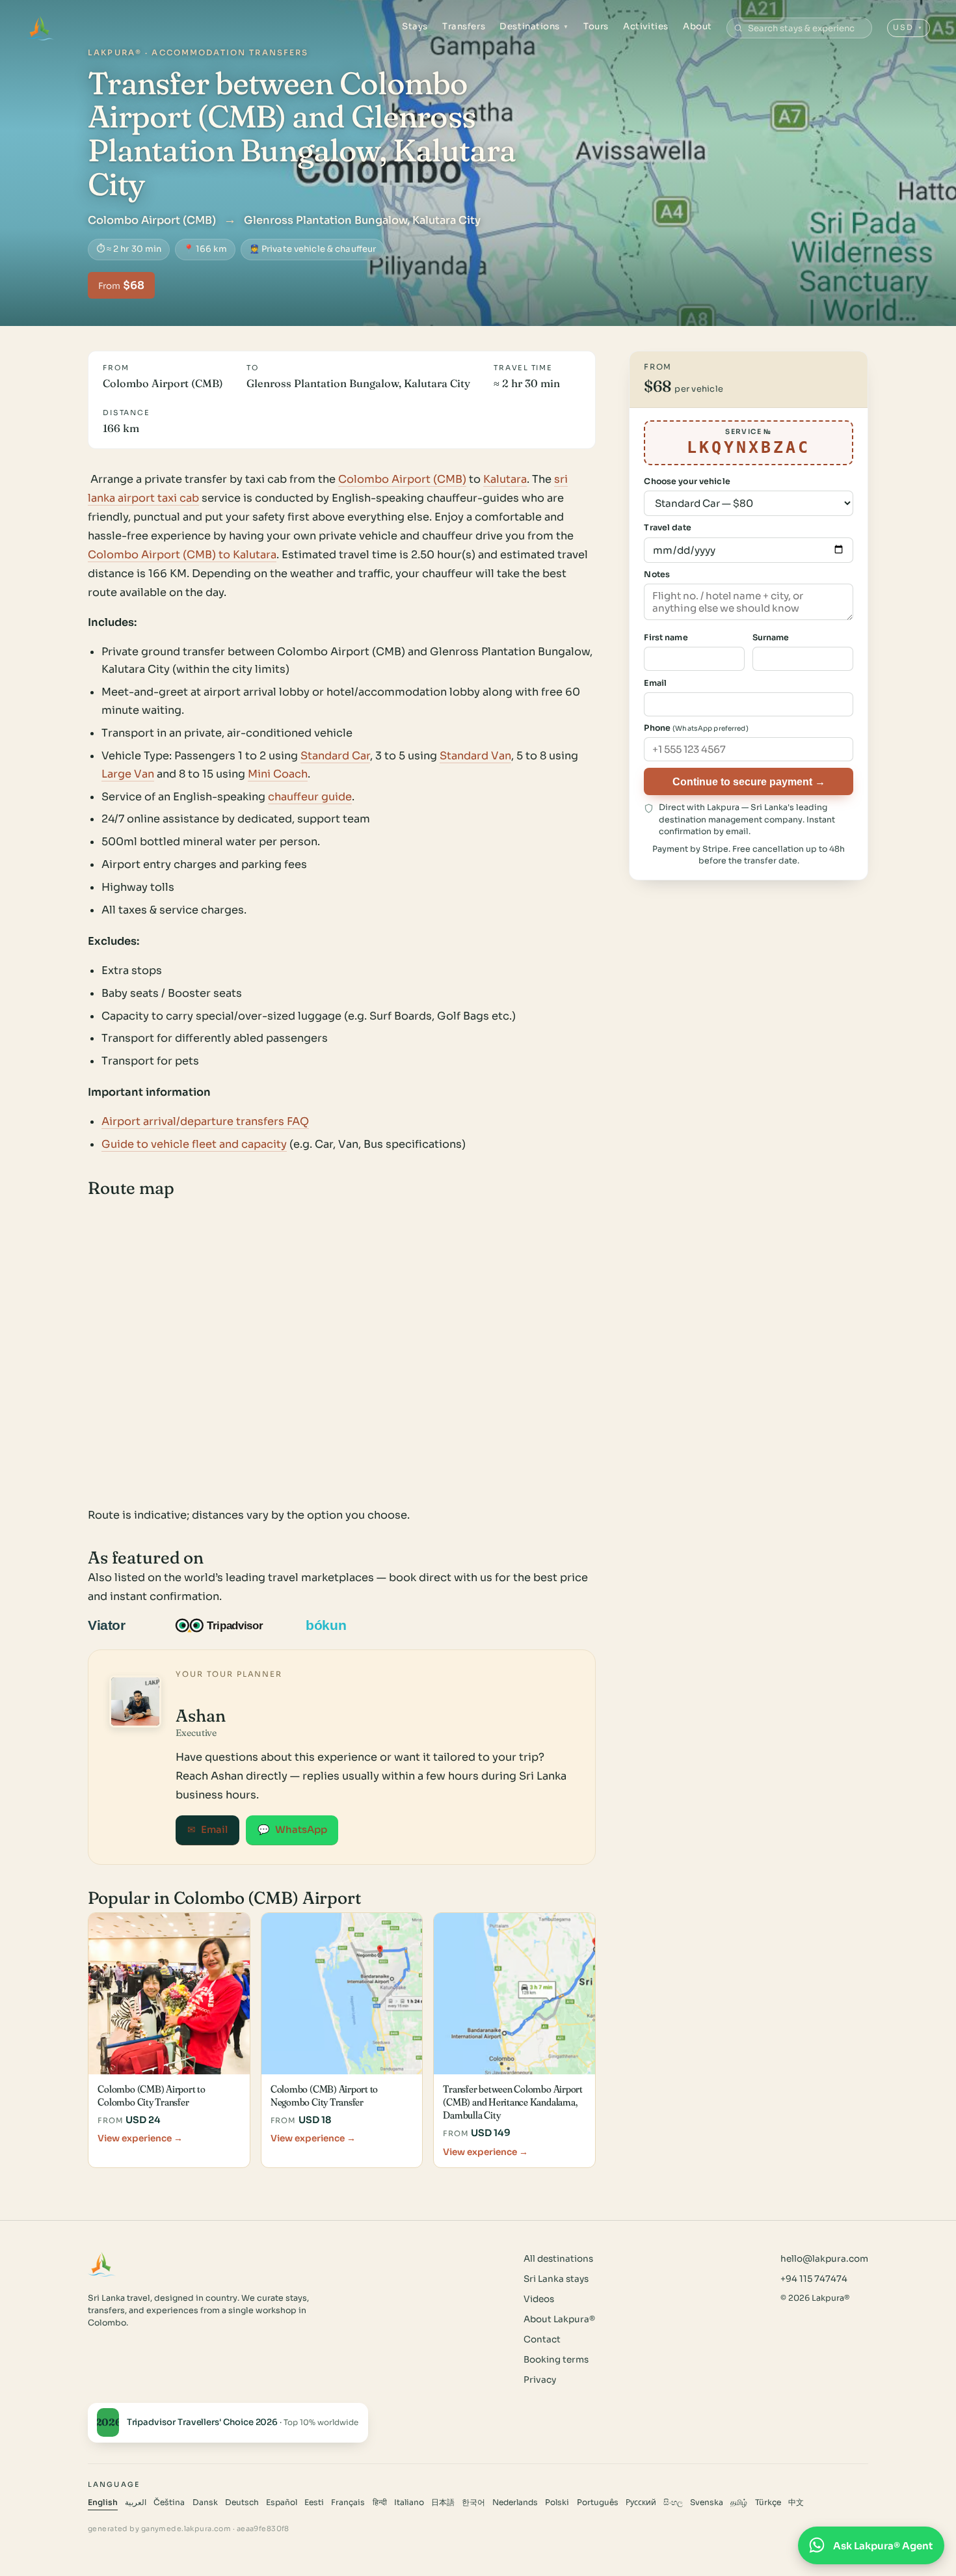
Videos (539, 2299)
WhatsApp (292, 1830)
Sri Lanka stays (556, 2279)
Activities (645, 26)
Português (598, 2502)
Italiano (409, 2502)
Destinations (534, 26)
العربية (136, 2502)
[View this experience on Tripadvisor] (231, 1625)
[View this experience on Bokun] (335, 1625)
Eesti (314, 2502)
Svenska (707, 2502)
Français (348, 2502)
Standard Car (335, 756)
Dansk (205, 2502)
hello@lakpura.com (824, 2259)
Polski (557, 2502)
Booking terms (556, 2360)
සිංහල (673, 2502)
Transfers (464, 26)
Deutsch (242, 2502)
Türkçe (768, 2502)
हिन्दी (380, 2502)
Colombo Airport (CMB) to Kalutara (182, 555)
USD (908, 27)
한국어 (473, 2502)
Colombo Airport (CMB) (402, 479)
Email (207, 1830)
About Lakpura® (559, 2319)
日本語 (443, 2502)
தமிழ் (739, 2502)
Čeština (169, 2502)
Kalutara (505, 479)
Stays (415, 26)
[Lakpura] (40, 28)
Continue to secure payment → (749, 781)
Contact (542, 2339)
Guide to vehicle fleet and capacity (194, 1144)
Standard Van (475, 756)
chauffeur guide (310, 797)
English (103, 2502)
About (697, 26)
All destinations (558, 2259)
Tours (596, 26)
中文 (796, 2502)
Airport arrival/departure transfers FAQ (205, 1121)
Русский (641, 2502)
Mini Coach (278, 774)
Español (282, 2502)
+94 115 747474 (814, 2279)
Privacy (540, 2380)
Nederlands (515, 2502)
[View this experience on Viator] (122, 1625)
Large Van (128, 774)
